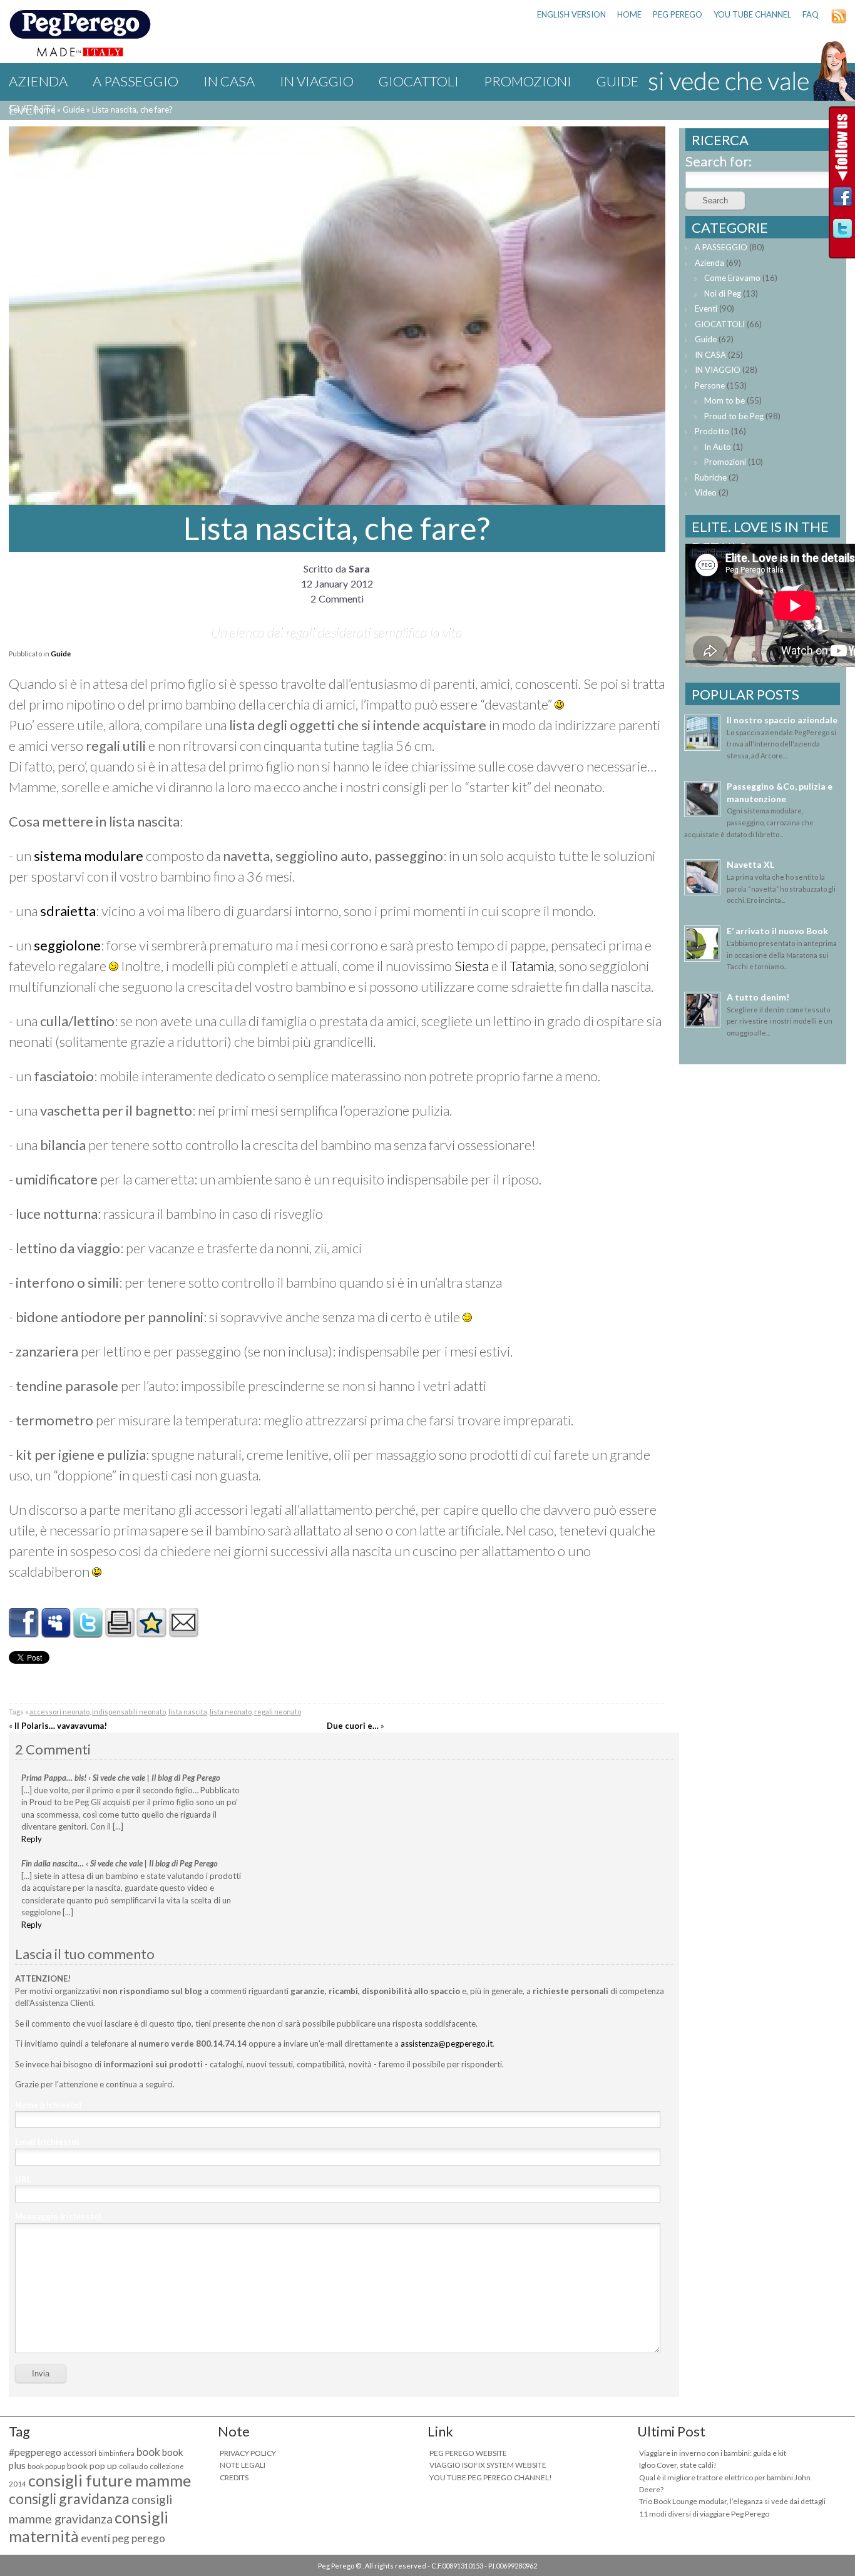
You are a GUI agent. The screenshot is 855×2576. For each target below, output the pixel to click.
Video (706, 492)
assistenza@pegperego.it (447, 2044)
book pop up (92, 2466)
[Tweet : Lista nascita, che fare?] (88, 1633)
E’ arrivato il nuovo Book (777, 931)
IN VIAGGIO (317, 81)
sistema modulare (89, 856)
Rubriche (711, 477)
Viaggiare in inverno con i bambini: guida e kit (713, 2453)
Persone (710, 385)
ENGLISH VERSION (571, 14)
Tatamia (532, 966)
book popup (46, 2466)
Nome (48, 2105)
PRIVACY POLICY (248, 2453)
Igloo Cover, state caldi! (678, 2465)
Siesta (473, 966)
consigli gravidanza (69, 2498)
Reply (32, 1839)
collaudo (133, 2466)
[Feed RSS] (839, 21)
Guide (61, 654)
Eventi (33, 109)
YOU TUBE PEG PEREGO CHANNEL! (491, 2477)
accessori (80, 2453)
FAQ (811, 14)
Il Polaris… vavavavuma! (61, 1726)
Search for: (719, 161)
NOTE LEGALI (243, 2465)
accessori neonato (59, 1712)
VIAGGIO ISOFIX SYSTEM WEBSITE (488, 2465)
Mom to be (724, 400)
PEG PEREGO (678, 14)
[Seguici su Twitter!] (842, 232)
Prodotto (712, 431)
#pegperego (35, 2452)
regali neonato (278, 1712)
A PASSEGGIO (136, 81)
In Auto (718, 447)
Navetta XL (750, 864)
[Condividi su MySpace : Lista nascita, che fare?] (56, 1633)
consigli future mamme (110, 2480)
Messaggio (58, 2216)
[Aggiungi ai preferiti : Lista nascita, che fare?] (151, 1633)
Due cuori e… (353, 1726)
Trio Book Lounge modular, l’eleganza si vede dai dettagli (732, 2501)
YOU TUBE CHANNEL (752, 14)
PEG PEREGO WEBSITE (468, 2453)
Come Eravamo (732, 278)
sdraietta (68, 911)
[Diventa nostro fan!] (842, 200)
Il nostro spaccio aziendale (782, 720)
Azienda (38, 81)
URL (23, 2179)
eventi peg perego (123, 2538)
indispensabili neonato (129, 1712)
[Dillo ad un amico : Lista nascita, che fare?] (183, 1633)
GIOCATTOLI (419, 81)
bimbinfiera (116, 2453)
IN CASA (229, 81)
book (148, 2452)
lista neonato (231, 1712)
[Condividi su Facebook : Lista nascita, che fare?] (24, 1633)
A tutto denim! (758, 997)
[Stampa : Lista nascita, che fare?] (120, 1633)
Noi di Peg (723, 293)
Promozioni (528, 81)
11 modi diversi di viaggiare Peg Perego (704, 2514)
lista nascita (188, 1712)
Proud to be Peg (734, 416)
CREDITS (234, 2477)
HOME (629, 14)
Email (47, 2142)
